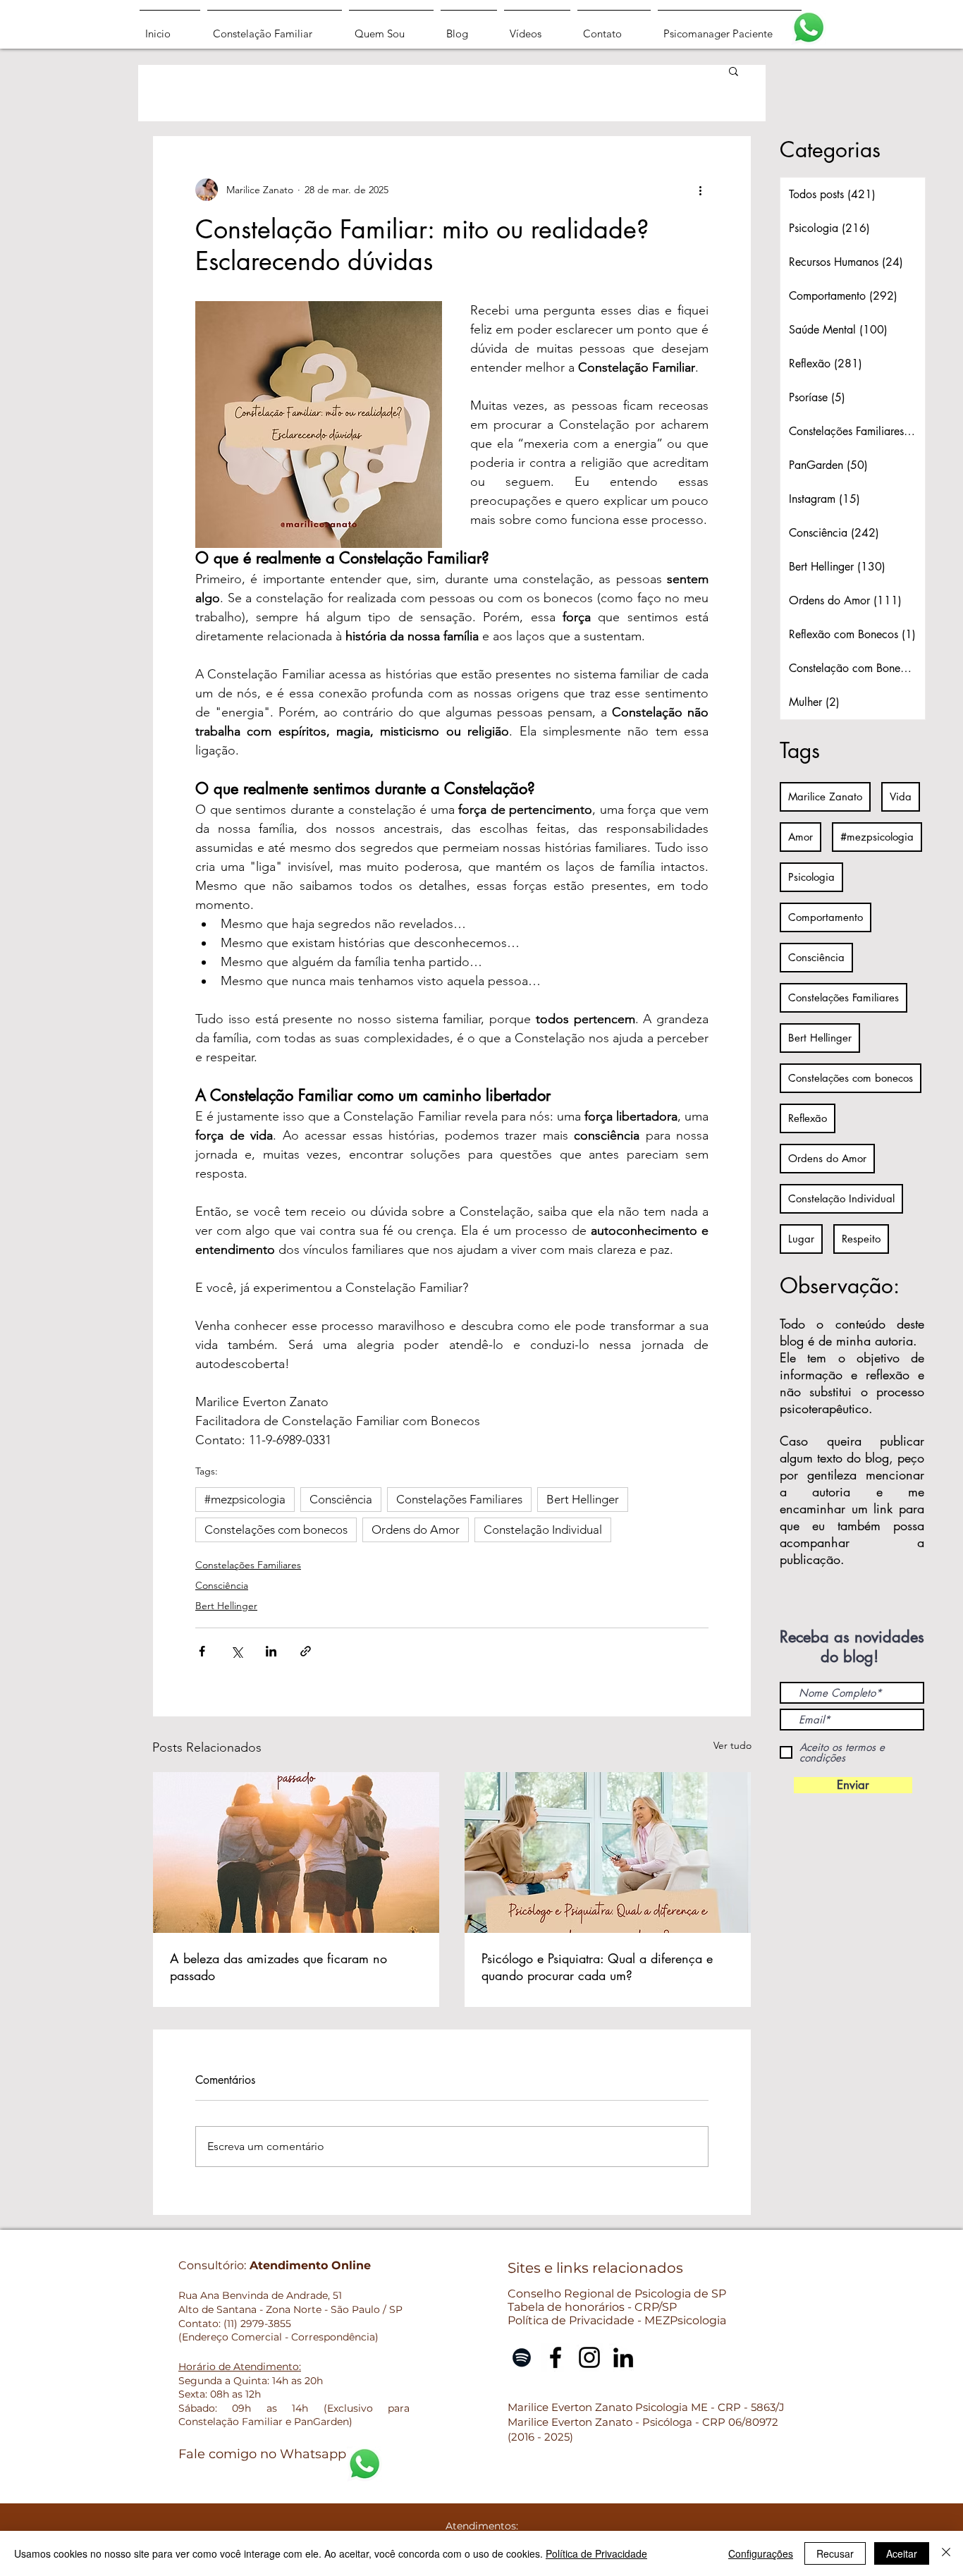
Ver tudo (732, 1745)
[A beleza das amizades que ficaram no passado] (296, 1852)
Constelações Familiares (459, 1499)
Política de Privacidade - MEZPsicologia (617, 2320)
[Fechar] (946, 2553)
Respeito (861, 1239)
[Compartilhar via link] (306, 1651)
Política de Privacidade (596, 2553)
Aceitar (902, 2553)
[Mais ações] (700, 190)
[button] (734, 71)
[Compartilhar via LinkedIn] (271, 1651)
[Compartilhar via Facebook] (202, 1651)
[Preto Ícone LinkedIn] (623, 2357)
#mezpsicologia (245, 1499)
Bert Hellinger (583, 1499)
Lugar (801, 1239)
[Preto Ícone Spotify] (522, 2357)
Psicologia (811, 877)
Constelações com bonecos (276, 1530)
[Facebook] (556, 2357)
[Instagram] (589, 2357)
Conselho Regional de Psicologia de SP (617, 2294)
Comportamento (826, 917)
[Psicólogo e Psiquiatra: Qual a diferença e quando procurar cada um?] (608, 1852)
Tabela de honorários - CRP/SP (592, 2307)
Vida (901, 796)
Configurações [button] (761, 2553)
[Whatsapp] (809, 28)
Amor (801, 837)
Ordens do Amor (416, 1530)
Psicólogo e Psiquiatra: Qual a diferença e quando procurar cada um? (597, 1967)
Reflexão (808, 1118)
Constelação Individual (543, 1530)
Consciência (341, 1499)
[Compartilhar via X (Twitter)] (237, 1651)
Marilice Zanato (825, 796)
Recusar (835, 2553)
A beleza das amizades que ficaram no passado (278, 1967)
